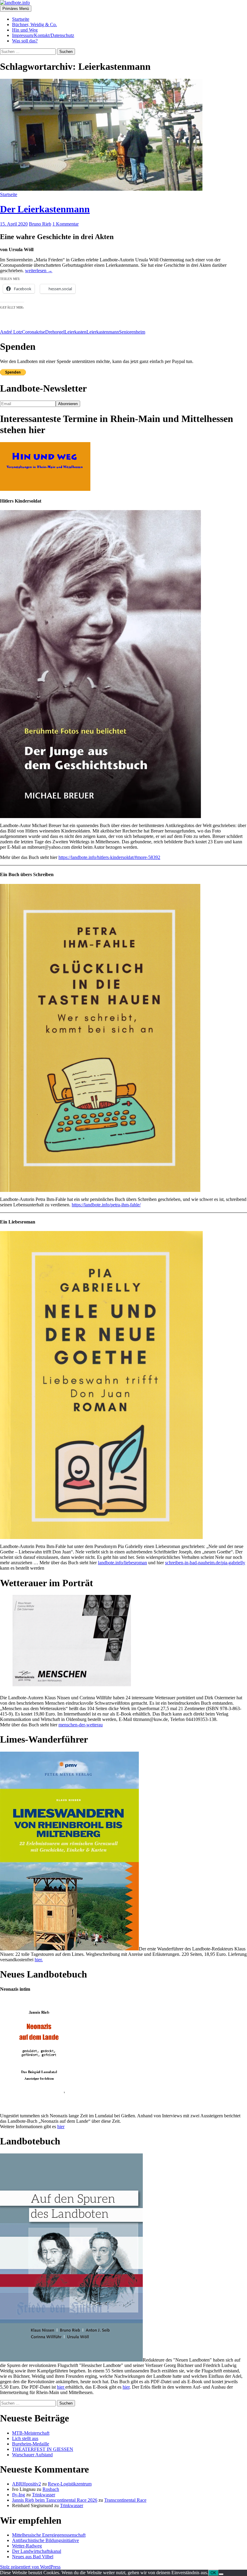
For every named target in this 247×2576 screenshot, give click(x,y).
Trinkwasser (44, 2495)
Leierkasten (75, 332)
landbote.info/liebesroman (122, 1563)
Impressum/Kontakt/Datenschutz (43, 35)
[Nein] (221, 2574)
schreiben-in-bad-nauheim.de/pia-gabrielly (205, 1563)
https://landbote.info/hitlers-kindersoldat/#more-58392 (109, 857)
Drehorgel (55, 332)
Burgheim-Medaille (31, 2444)
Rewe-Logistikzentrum (70, 2484)
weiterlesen (39, 271)
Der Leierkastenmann (45, 209)
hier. (39, 1960)
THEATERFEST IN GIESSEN (43, 2449)
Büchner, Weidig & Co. (34, 25)
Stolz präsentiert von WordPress (30, 2567)
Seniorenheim (132, 332)
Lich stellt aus (25, 2438)
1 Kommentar (66, 224)
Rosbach (51, 2489)
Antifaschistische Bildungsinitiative (45, 2540)
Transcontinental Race (125, 2500)
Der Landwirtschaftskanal (37, 2551)
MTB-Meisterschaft (31, 2433)
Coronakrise (34, 332)
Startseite (21, 19)
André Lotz (11, 332)
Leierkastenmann (103, 332)
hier (61, 2127)
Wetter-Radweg (27, 2546)
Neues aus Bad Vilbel (33, 2557)
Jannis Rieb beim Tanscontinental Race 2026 (55, 2500)
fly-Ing (19, 2495)
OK (213, 2573)
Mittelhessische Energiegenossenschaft (49, 2535)
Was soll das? (25, 41)
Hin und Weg (25, 30)
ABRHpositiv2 (27, 2484)
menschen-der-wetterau (81, 1725)
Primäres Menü (16, 9)
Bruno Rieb (40, 224)
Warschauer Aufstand (32, 2455)
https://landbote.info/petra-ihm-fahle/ (106, 1205)
